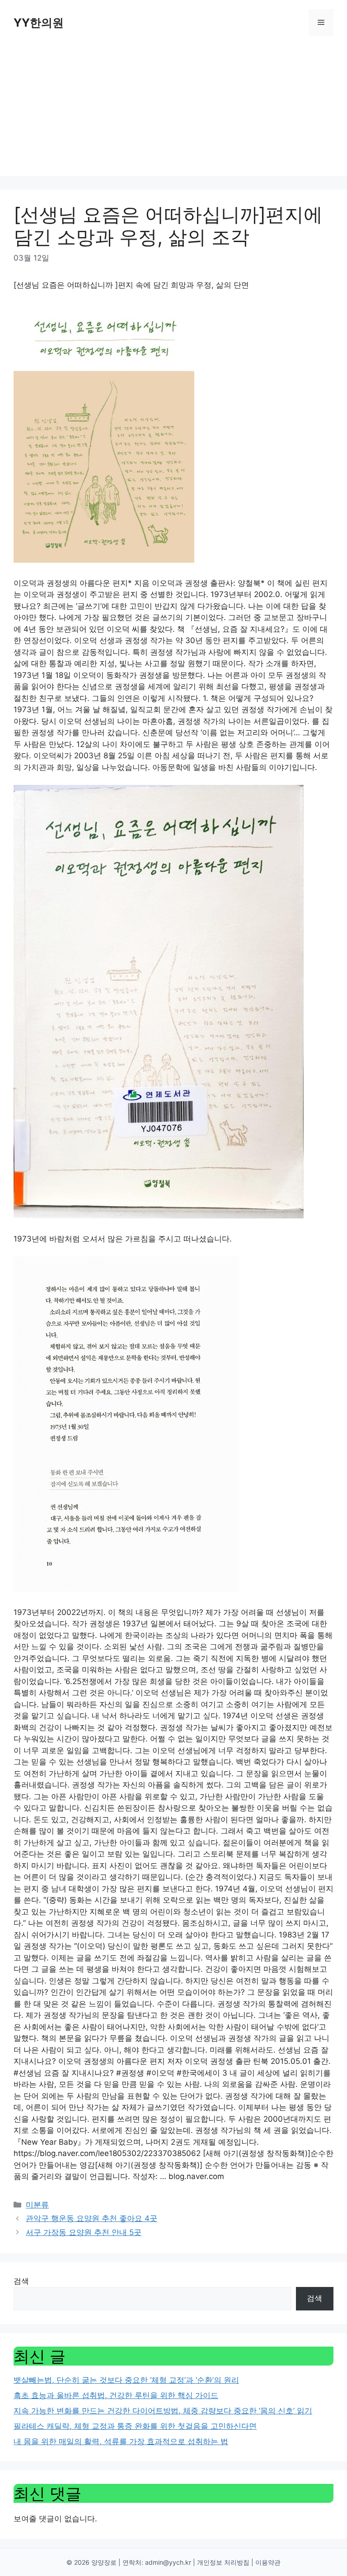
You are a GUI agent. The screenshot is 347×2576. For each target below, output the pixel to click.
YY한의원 (39, 23)
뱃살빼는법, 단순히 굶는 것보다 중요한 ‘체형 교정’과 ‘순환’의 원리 (126, 2380)
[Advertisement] (173, 113)
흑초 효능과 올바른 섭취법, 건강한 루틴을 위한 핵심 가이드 (116, 2395)
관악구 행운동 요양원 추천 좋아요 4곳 (91, 2218)
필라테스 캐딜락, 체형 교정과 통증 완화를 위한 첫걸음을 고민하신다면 (135, 2426)
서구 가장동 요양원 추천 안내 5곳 (84, 2232)
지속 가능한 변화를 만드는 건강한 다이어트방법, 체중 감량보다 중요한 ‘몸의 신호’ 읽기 (163, 2411)
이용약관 (268, 2562)
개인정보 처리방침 (223, 2562)
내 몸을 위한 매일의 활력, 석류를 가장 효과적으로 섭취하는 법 (121, 2441)
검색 (21, 2281)
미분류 (37, 2205)
